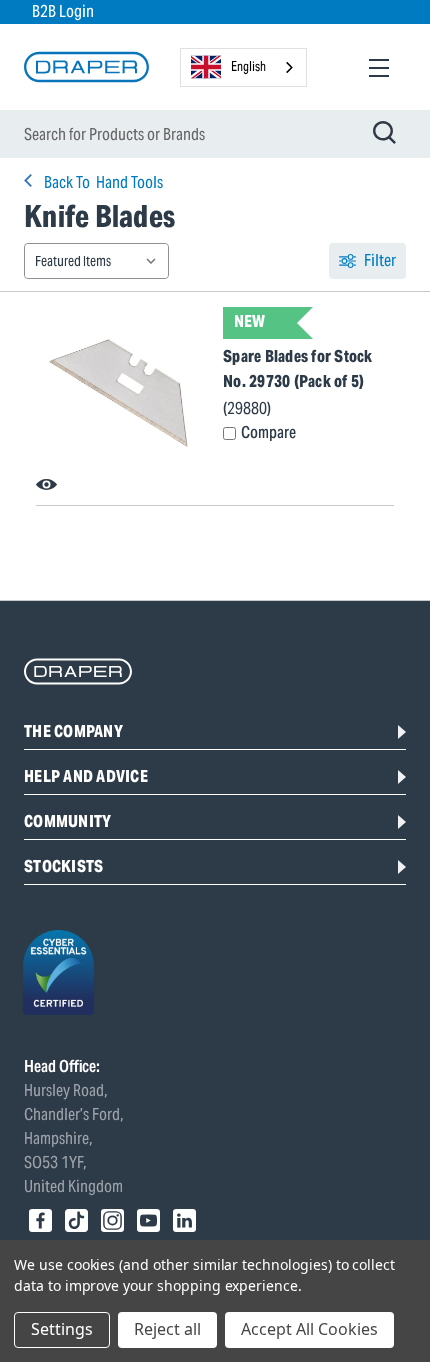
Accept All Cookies (309, 1329)
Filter (380, 260)
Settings (62, 1329)
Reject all (167, 1329)
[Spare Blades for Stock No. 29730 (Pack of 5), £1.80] (121, 393)
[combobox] (243, 67)
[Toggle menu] (378, 67)
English (248, 66)
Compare (268, 432)
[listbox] (96, 261)
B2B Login (63, 11)
